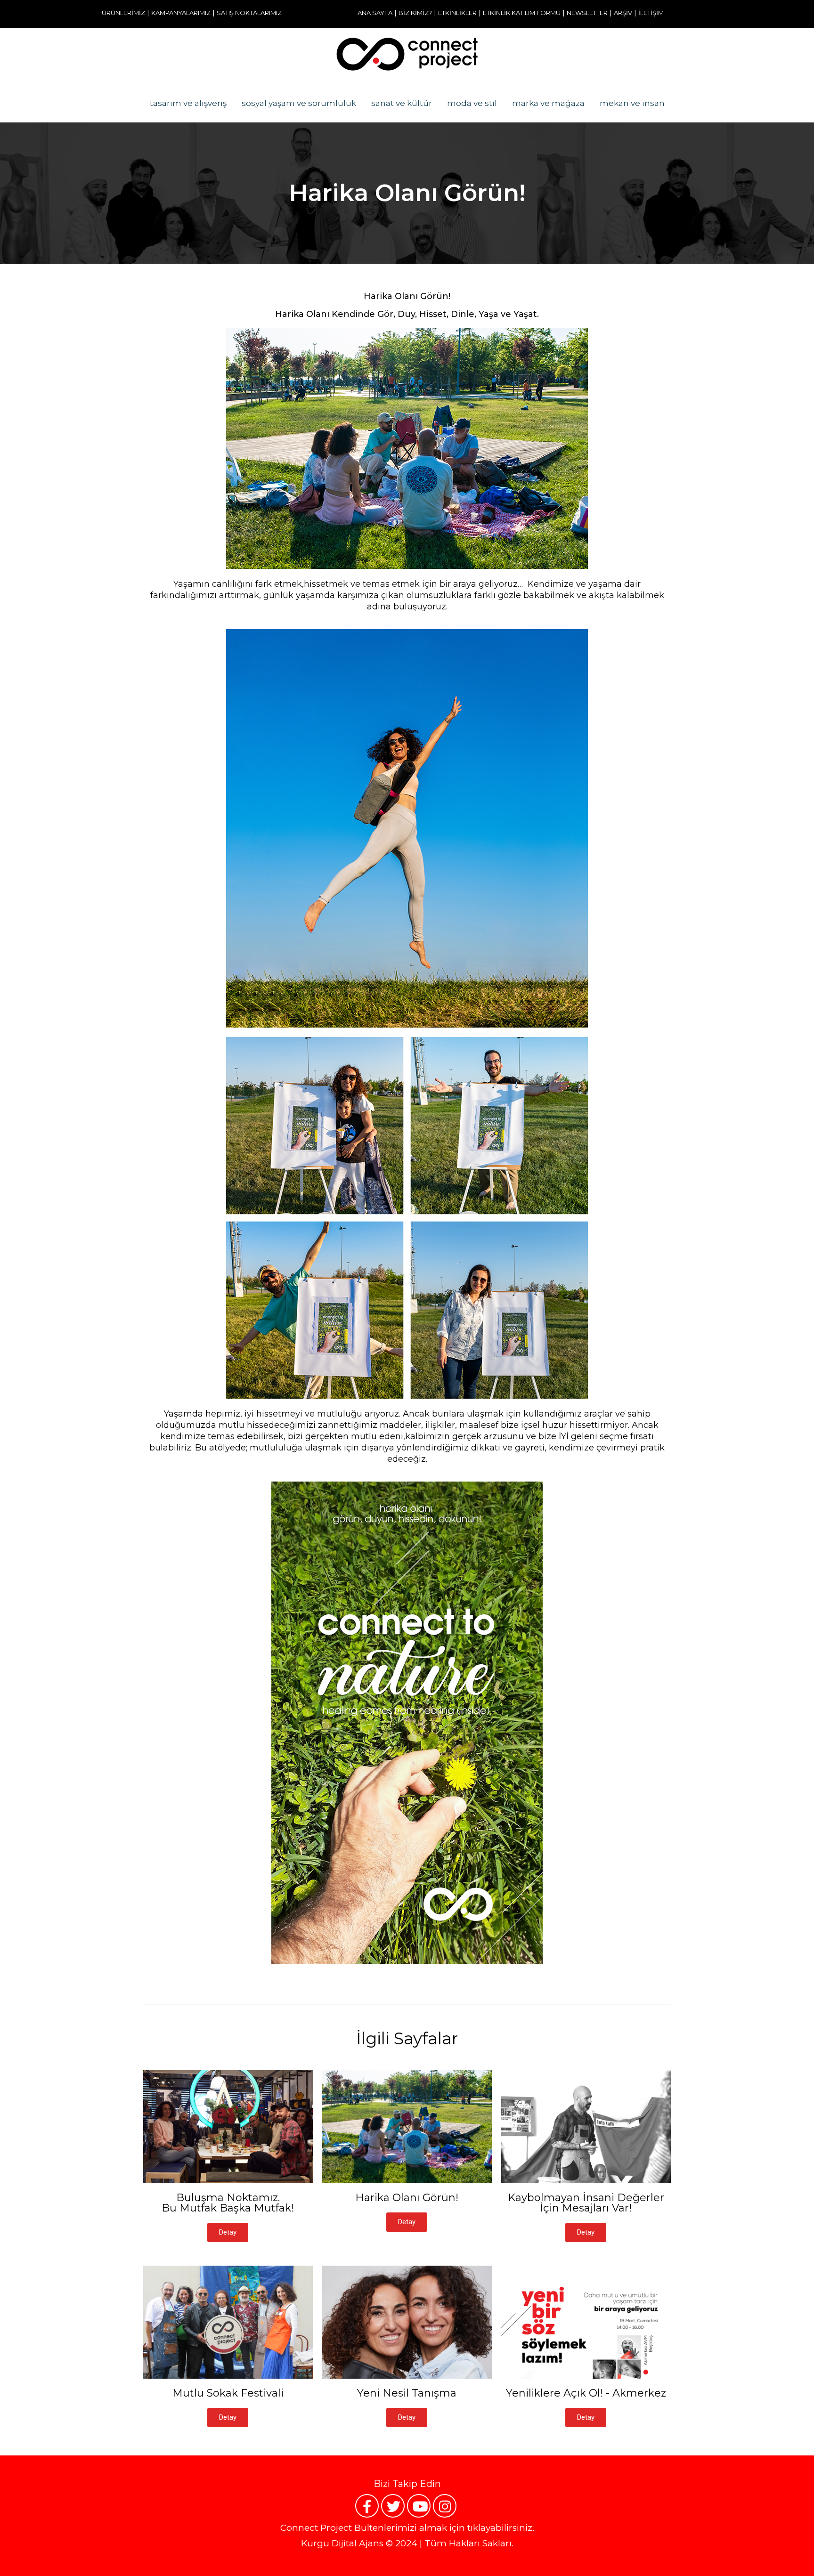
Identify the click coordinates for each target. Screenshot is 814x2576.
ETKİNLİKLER (457, 13)
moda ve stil (472, 103)
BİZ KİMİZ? (415, 13)
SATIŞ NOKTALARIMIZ (249, 13)
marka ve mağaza (548, 103)
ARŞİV (623, 13)
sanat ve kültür (402, 103)
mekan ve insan (632, 103)
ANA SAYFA (375, 13)
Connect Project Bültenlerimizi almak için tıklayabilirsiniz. (407, 2528)
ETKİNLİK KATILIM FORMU (522, 13)
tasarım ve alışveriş (188, 103)
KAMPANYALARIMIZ (181, 13)
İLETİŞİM (651, 13)
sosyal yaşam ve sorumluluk (299, 103)
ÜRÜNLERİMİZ (123, 13)
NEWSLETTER (587, 13)
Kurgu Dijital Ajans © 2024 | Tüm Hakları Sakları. (407, 2543)
